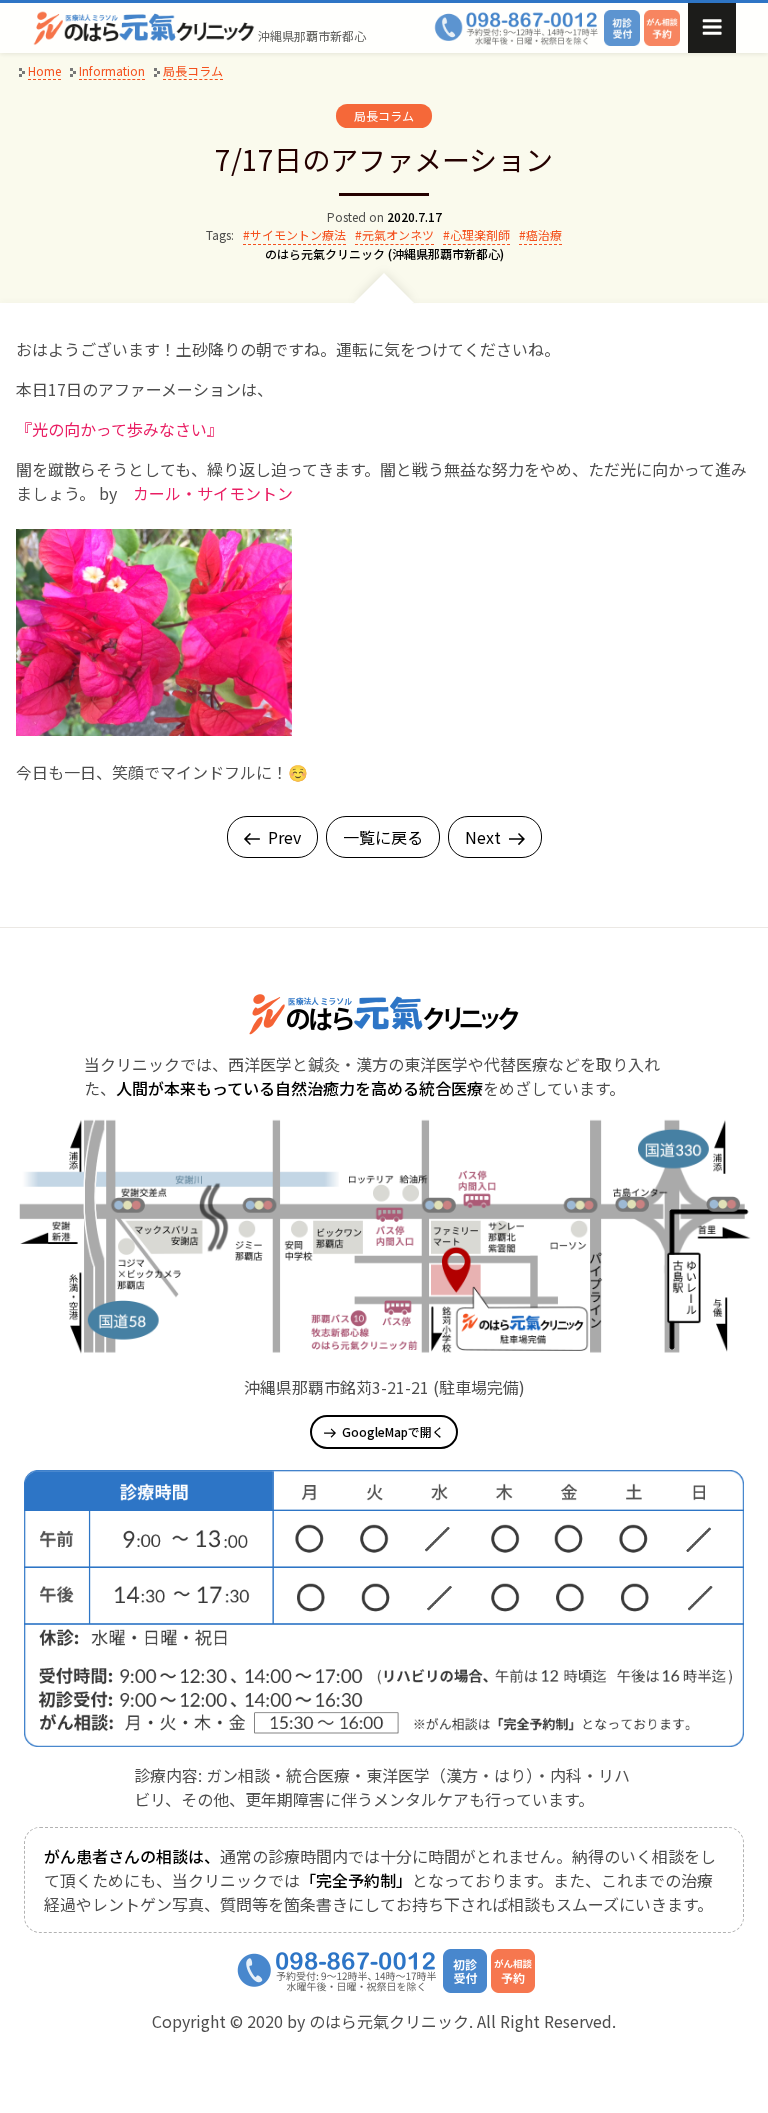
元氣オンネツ (398, 234)
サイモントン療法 (298, 234)
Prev (284, 837)
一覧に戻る (383, 837)
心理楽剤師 (480, 234)
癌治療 (544, 234)
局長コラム (384, 115)
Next (483, 837)
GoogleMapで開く (393, 1431)
